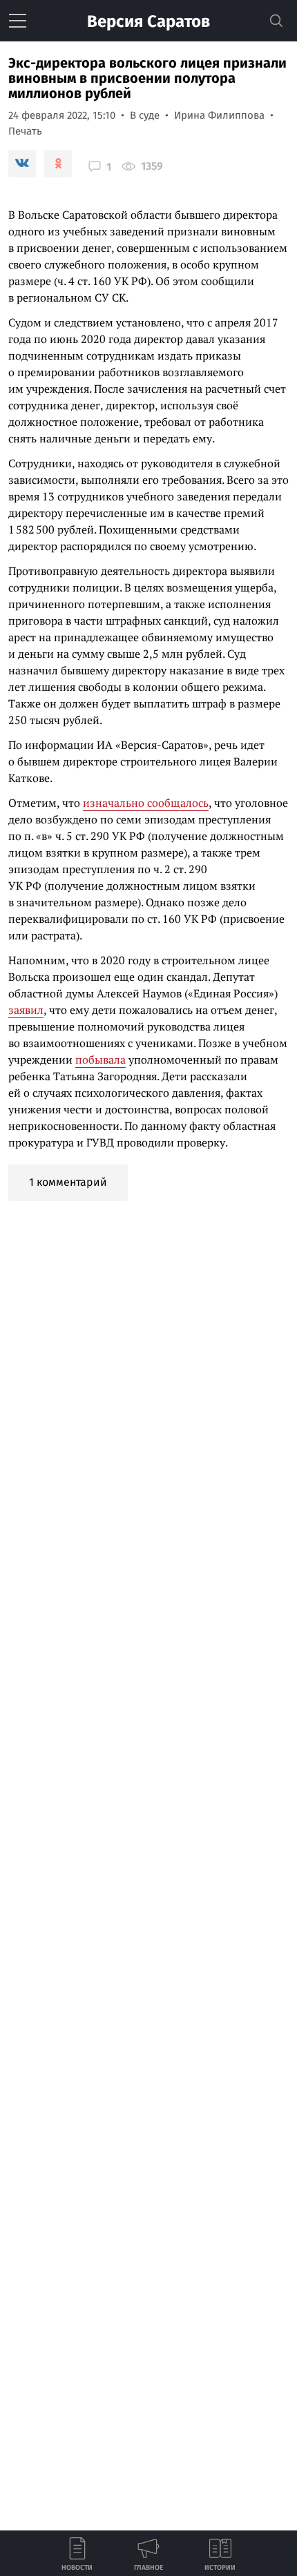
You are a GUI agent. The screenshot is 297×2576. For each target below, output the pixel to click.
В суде (145, 115)
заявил (26, 1010)
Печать (25, 131)
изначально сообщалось (146, 803)
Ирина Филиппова (219, 115)
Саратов (148, 21)
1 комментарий (68, 1182)
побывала (100, 1060)
